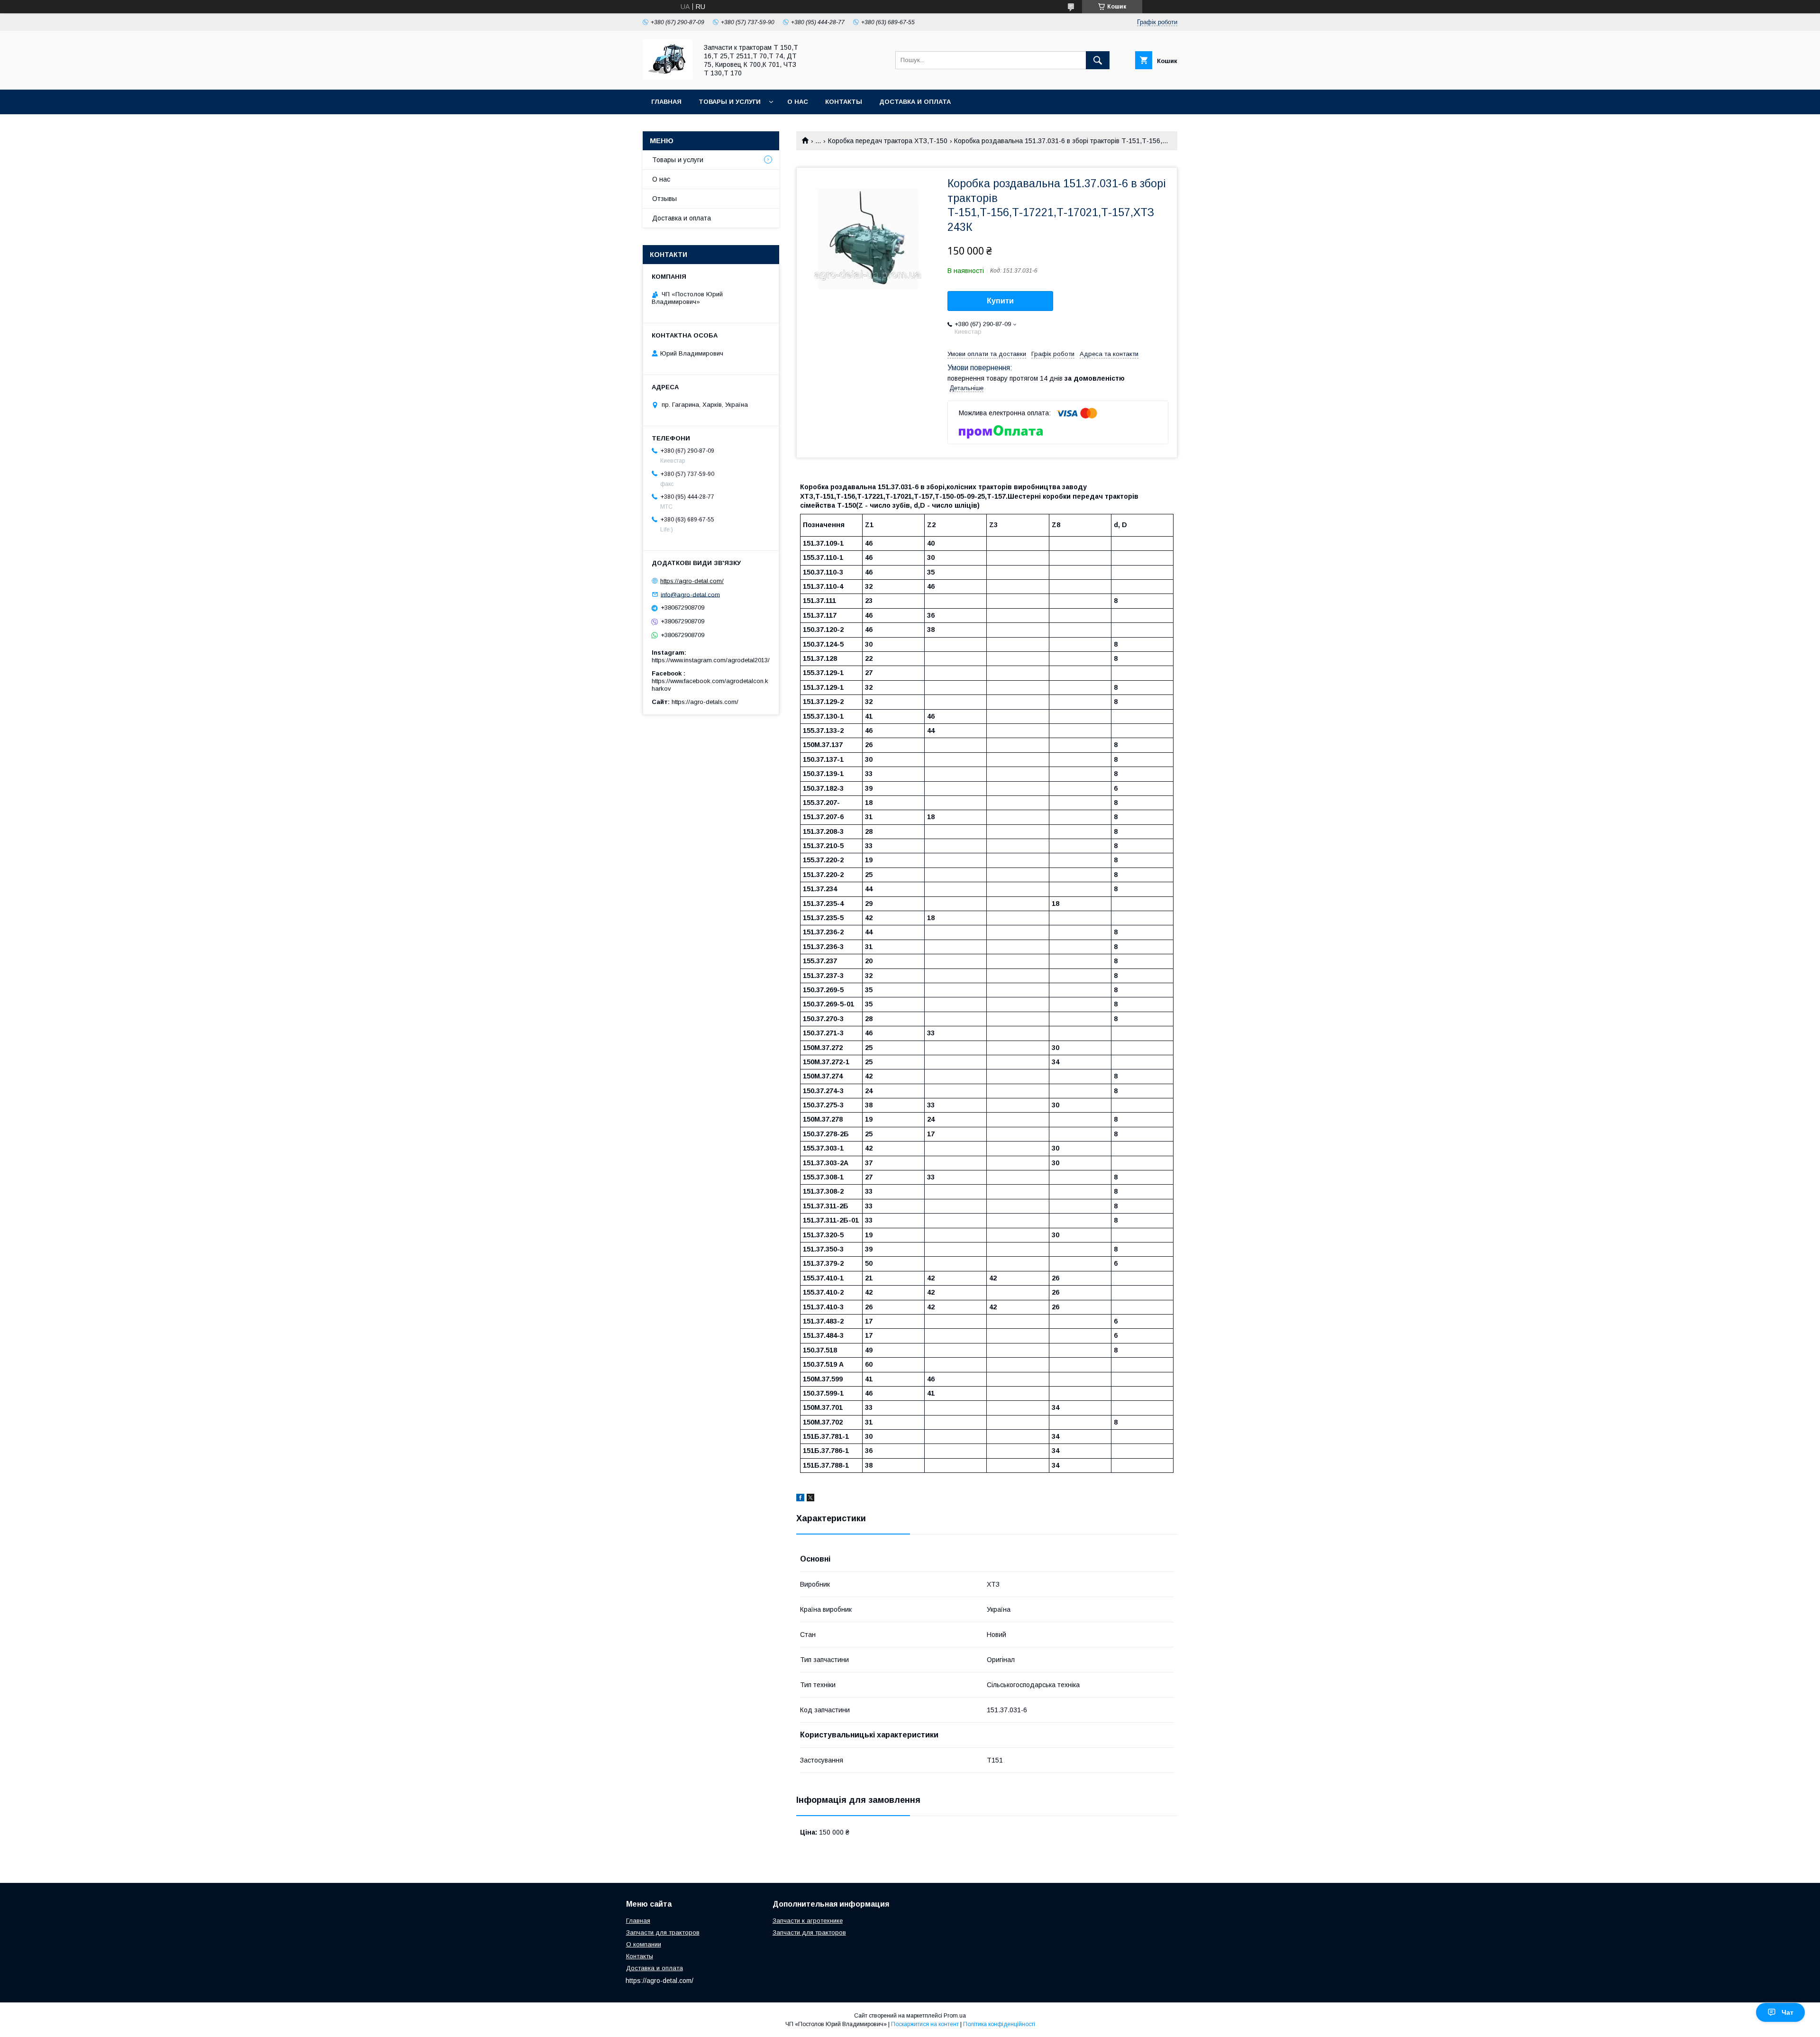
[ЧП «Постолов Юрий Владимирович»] (668, 77)
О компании (644, 1944)
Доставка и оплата (915, 102)
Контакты (844, 102)
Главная (666, 102)
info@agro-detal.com (690, 594)
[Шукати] (1098, 60)
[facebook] (800, 1499)
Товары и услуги (730, 102)
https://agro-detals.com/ (705, 702)
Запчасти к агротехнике (808, 1921)
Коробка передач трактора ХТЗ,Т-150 (888, 141)
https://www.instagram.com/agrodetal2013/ (711, 660)
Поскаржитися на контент (925, 2024)
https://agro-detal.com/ (692, 581)
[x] (810, 1499)
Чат (1788, 2012)
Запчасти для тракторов (663, 1932)
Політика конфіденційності (999, 2024)
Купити (1000, 301)
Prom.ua (955, 2016)
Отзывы (664, 199)
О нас (798, 102)
